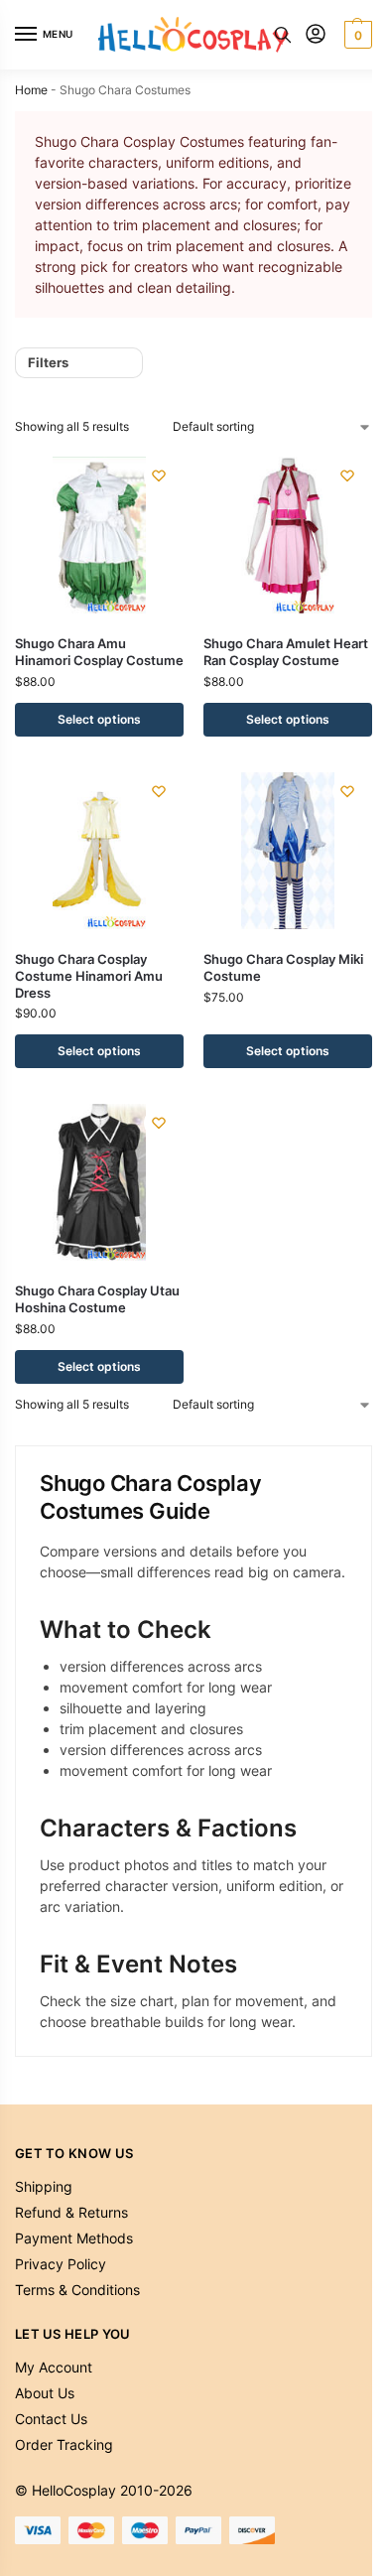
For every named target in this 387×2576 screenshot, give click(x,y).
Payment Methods (74, 2238)
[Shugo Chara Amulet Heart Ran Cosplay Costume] (288, 535)
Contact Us (51, 2419)
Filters (48, 362)
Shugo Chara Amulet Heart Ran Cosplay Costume (286, 652)
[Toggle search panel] (283, 35)
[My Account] (316, 35)
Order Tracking (64, 2444)
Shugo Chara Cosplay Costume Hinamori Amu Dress (89, 976)
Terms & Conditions (77, 2290)
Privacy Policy (61, 2264)
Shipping (44, 2186)
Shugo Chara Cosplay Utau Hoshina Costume (97, 1299)
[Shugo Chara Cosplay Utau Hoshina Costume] (99, 1182)
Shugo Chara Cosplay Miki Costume (283, 967)
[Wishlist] (159, 475)
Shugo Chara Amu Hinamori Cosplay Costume (99, 652)
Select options (99, 719)
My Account (54, 2367)
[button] (356, 35)
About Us (45, 2393)
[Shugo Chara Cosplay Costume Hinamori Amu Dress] (99, 851)
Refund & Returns (71, 2212)
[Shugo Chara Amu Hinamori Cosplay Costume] (99, 535)
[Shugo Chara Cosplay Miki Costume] (288, 851)
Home (31, 90)
